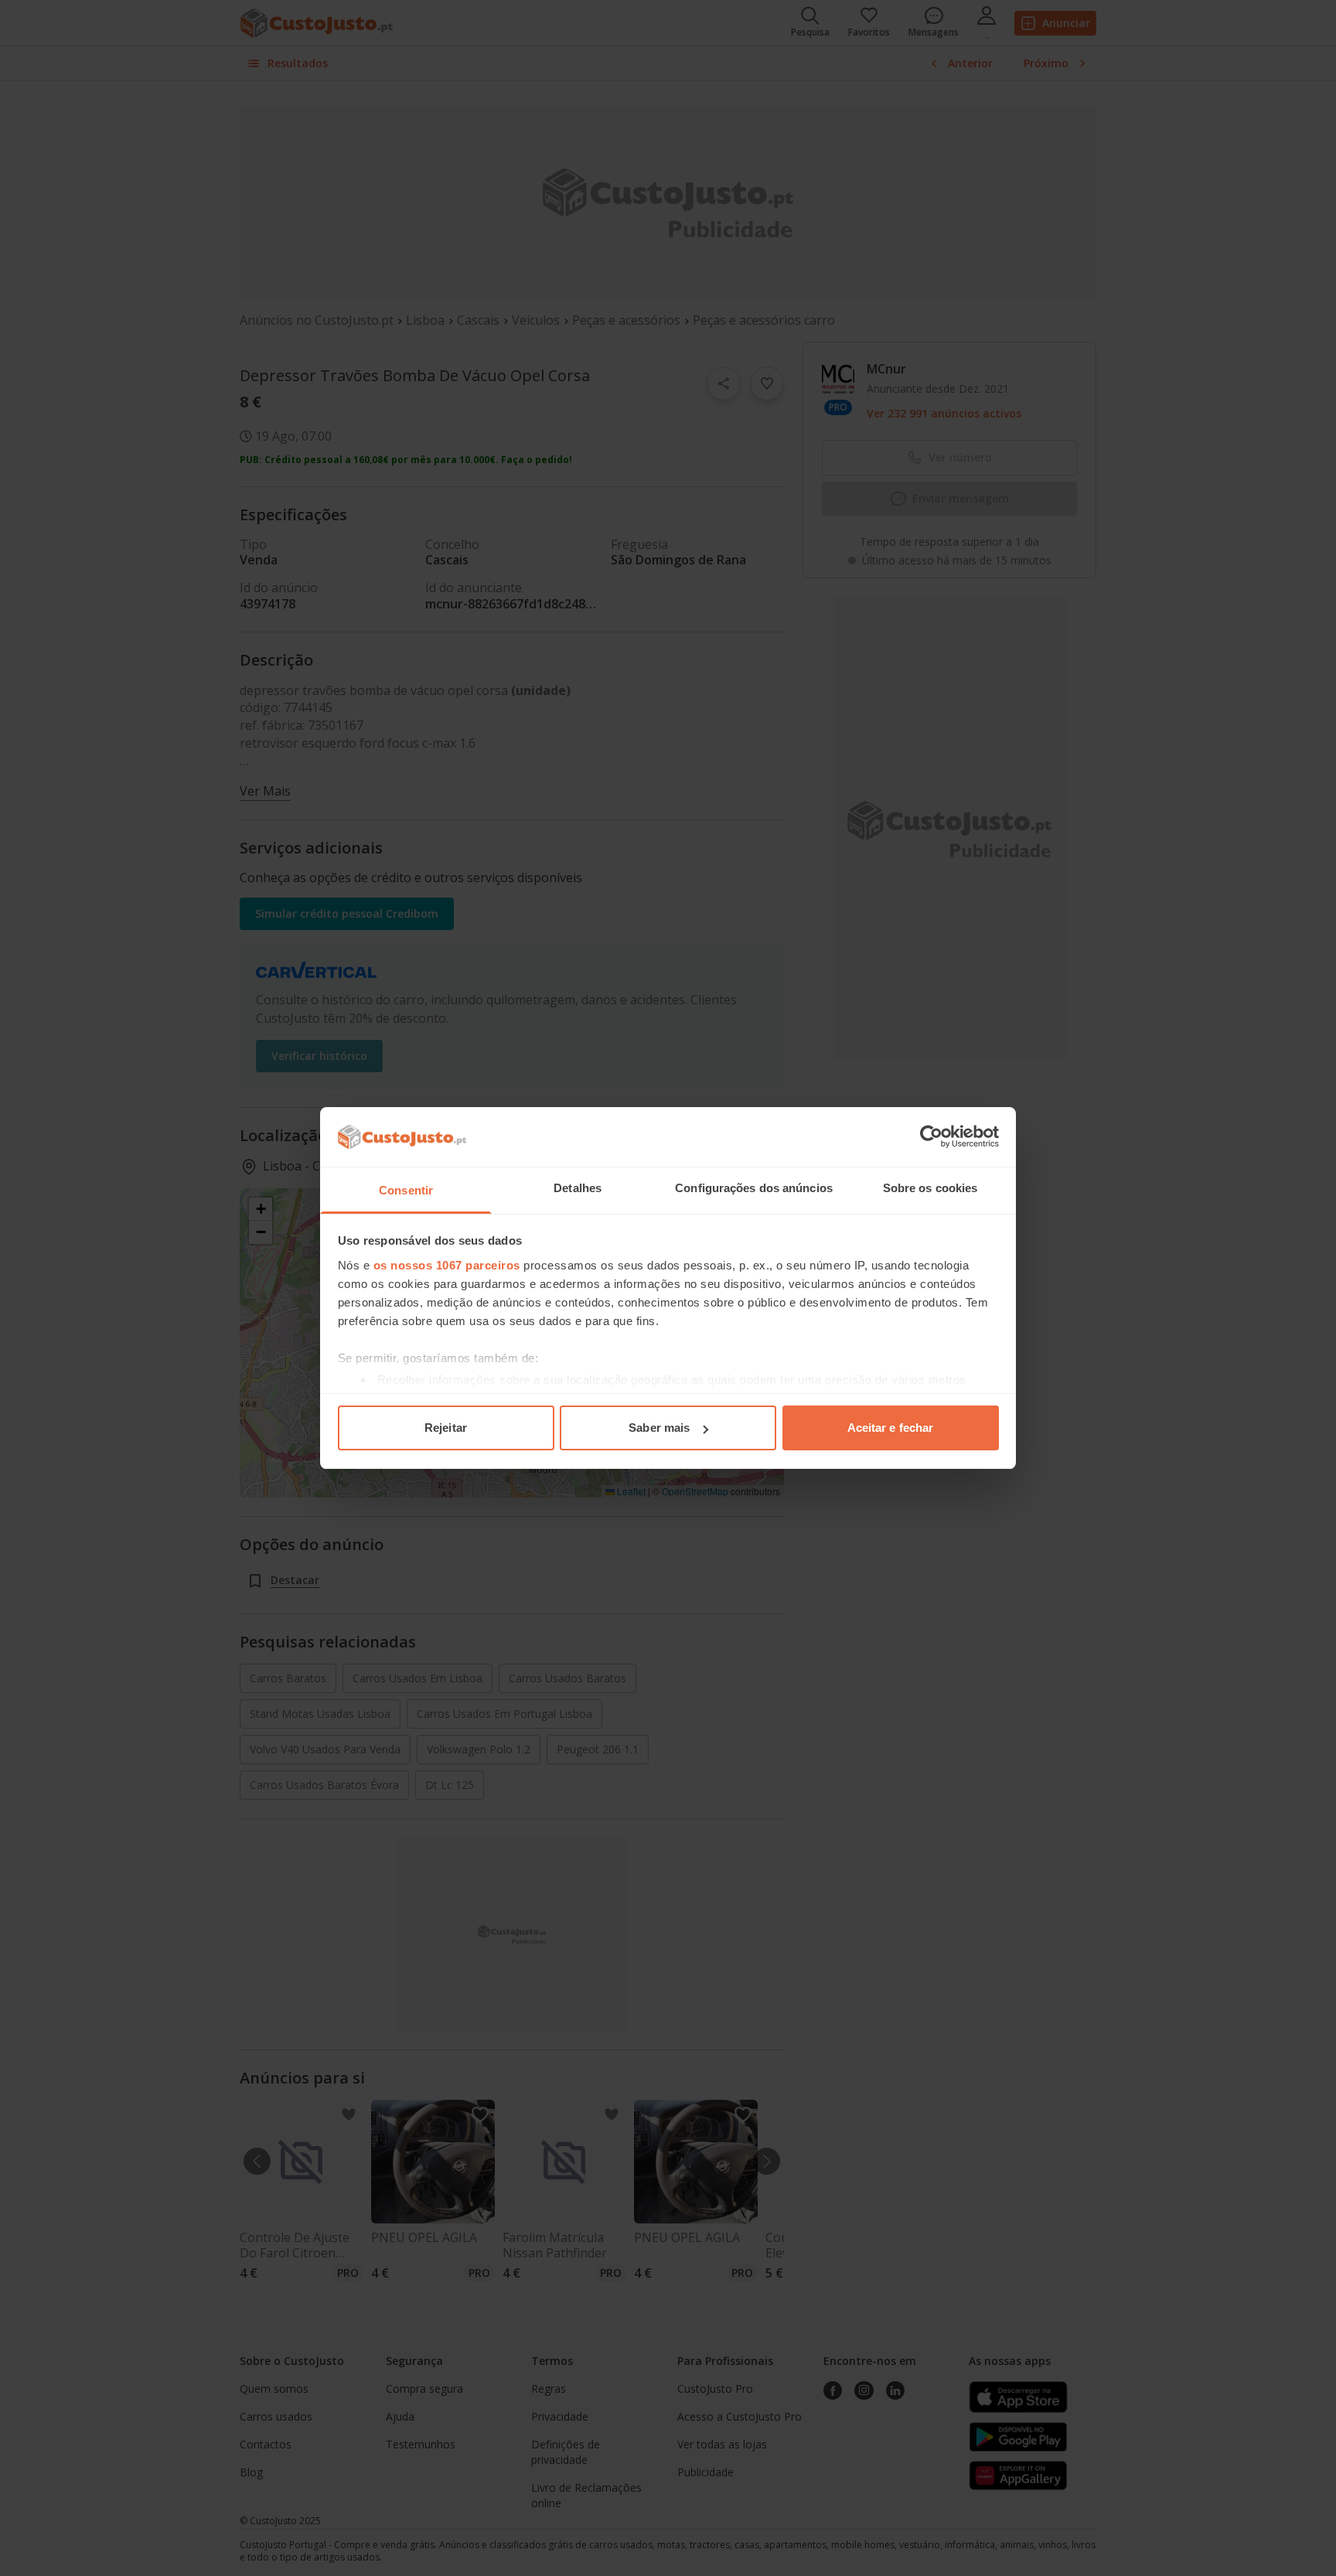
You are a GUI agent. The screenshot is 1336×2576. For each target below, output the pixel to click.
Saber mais (659, 1428)
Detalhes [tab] (578, 1188)
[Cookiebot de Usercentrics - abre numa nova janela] (931, 1136)
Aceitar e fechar (891, 1428)
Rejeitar (446, 1428)
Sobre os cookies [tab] (930, 1188)
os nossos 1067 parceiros (447, 1265)
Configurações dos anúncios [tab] (754, 1188)
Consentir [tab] (406, 1190)
